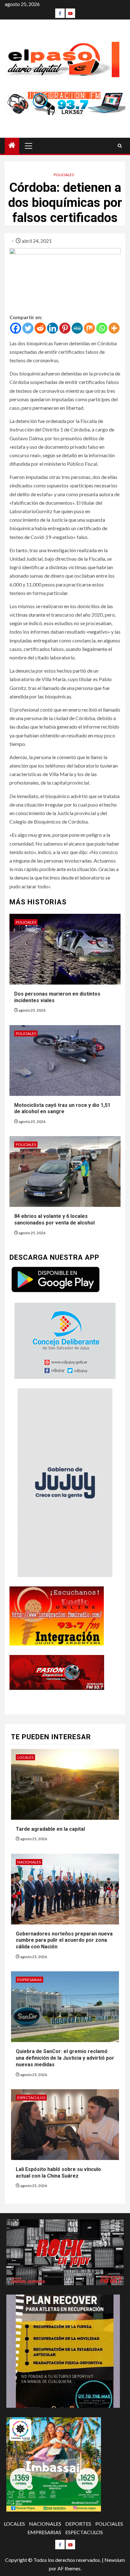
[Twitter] (28, 328)
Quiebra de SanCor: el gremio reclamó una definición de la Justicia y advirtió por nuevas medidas (65, 2058)
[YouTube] (70, 13)
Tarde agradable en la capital (51, 1829)
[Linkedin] (53, 328)
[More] (114, 328)
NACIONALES (29, 1862)
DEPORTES (78, 2524)
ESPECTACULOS (31, 2098)
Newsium (115, 2560)
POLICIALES (64, 175)
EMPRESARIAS (30, 1980)
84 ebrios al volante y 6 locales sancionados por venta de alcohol (54, 1219)
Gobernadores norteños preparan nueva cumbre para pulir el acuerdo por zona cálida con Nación (64, 1940)
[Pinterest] (65, 328)
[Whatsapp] (102, 328)
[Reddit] (40, 328)
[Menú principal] (29, 146)
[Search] (120, 146)
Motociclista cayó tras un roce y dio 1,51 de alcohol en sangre (62, 1108)
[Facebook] (60, 13)
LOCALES (25, 1757)
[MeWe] (77, 328)
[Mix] (89, 328)
